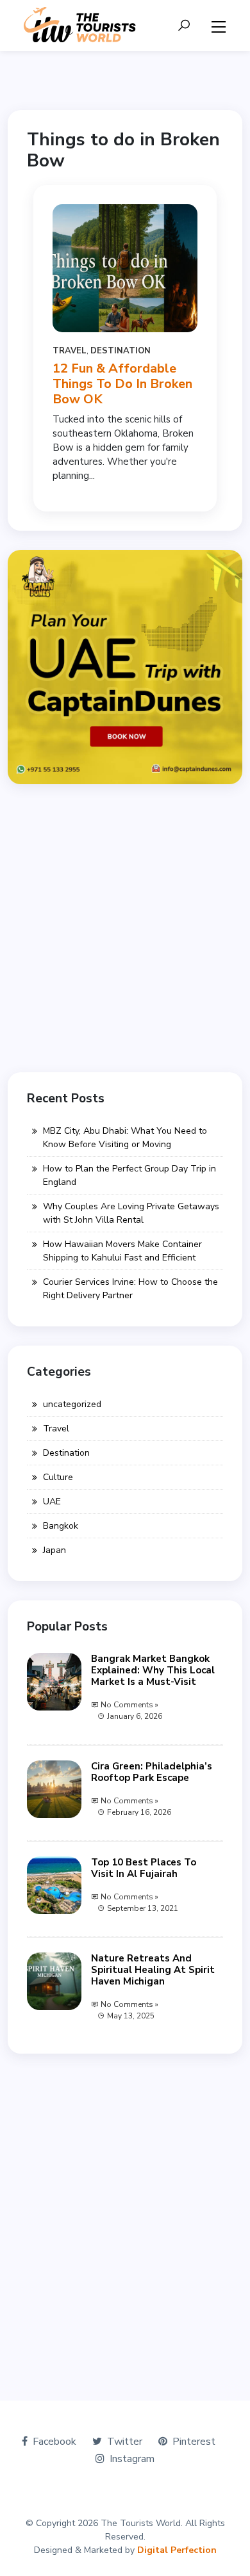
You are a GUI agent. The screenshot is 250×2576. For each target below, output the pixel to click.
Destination (121, 351)
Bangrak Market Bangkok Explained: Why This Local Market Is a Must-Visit (153, 1670)
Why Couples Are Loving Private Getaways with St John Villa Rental (131, 1213)
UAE (52, 1501)
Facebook (54, 2442)
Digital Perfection (177, 2550)
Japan (54, 1550)
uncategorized (72, 1404)
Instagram (132, 2459)
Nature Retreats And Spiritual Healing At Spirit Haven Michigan (153, 1970)
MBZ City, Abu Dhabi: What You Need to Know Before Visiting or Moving (125, 1138)
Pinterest (194, 2442)
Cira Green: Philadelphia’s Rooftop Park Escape (152, 1772)
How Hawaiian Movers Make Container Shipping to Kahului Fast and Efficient (122, 1251)
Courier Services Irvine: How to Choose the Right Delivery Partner (130, 1289)
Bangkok (61, 1526)
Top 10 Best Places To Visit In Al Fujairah (144, 1868)
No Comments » (129, 1705)
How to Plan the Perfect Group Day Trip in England (129, 1175)
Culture (58, 1477)
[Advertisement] (125, 928)
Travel (70, 351)
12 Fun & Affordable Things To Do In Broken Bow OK (122, 384)
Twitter (125, 2442)
